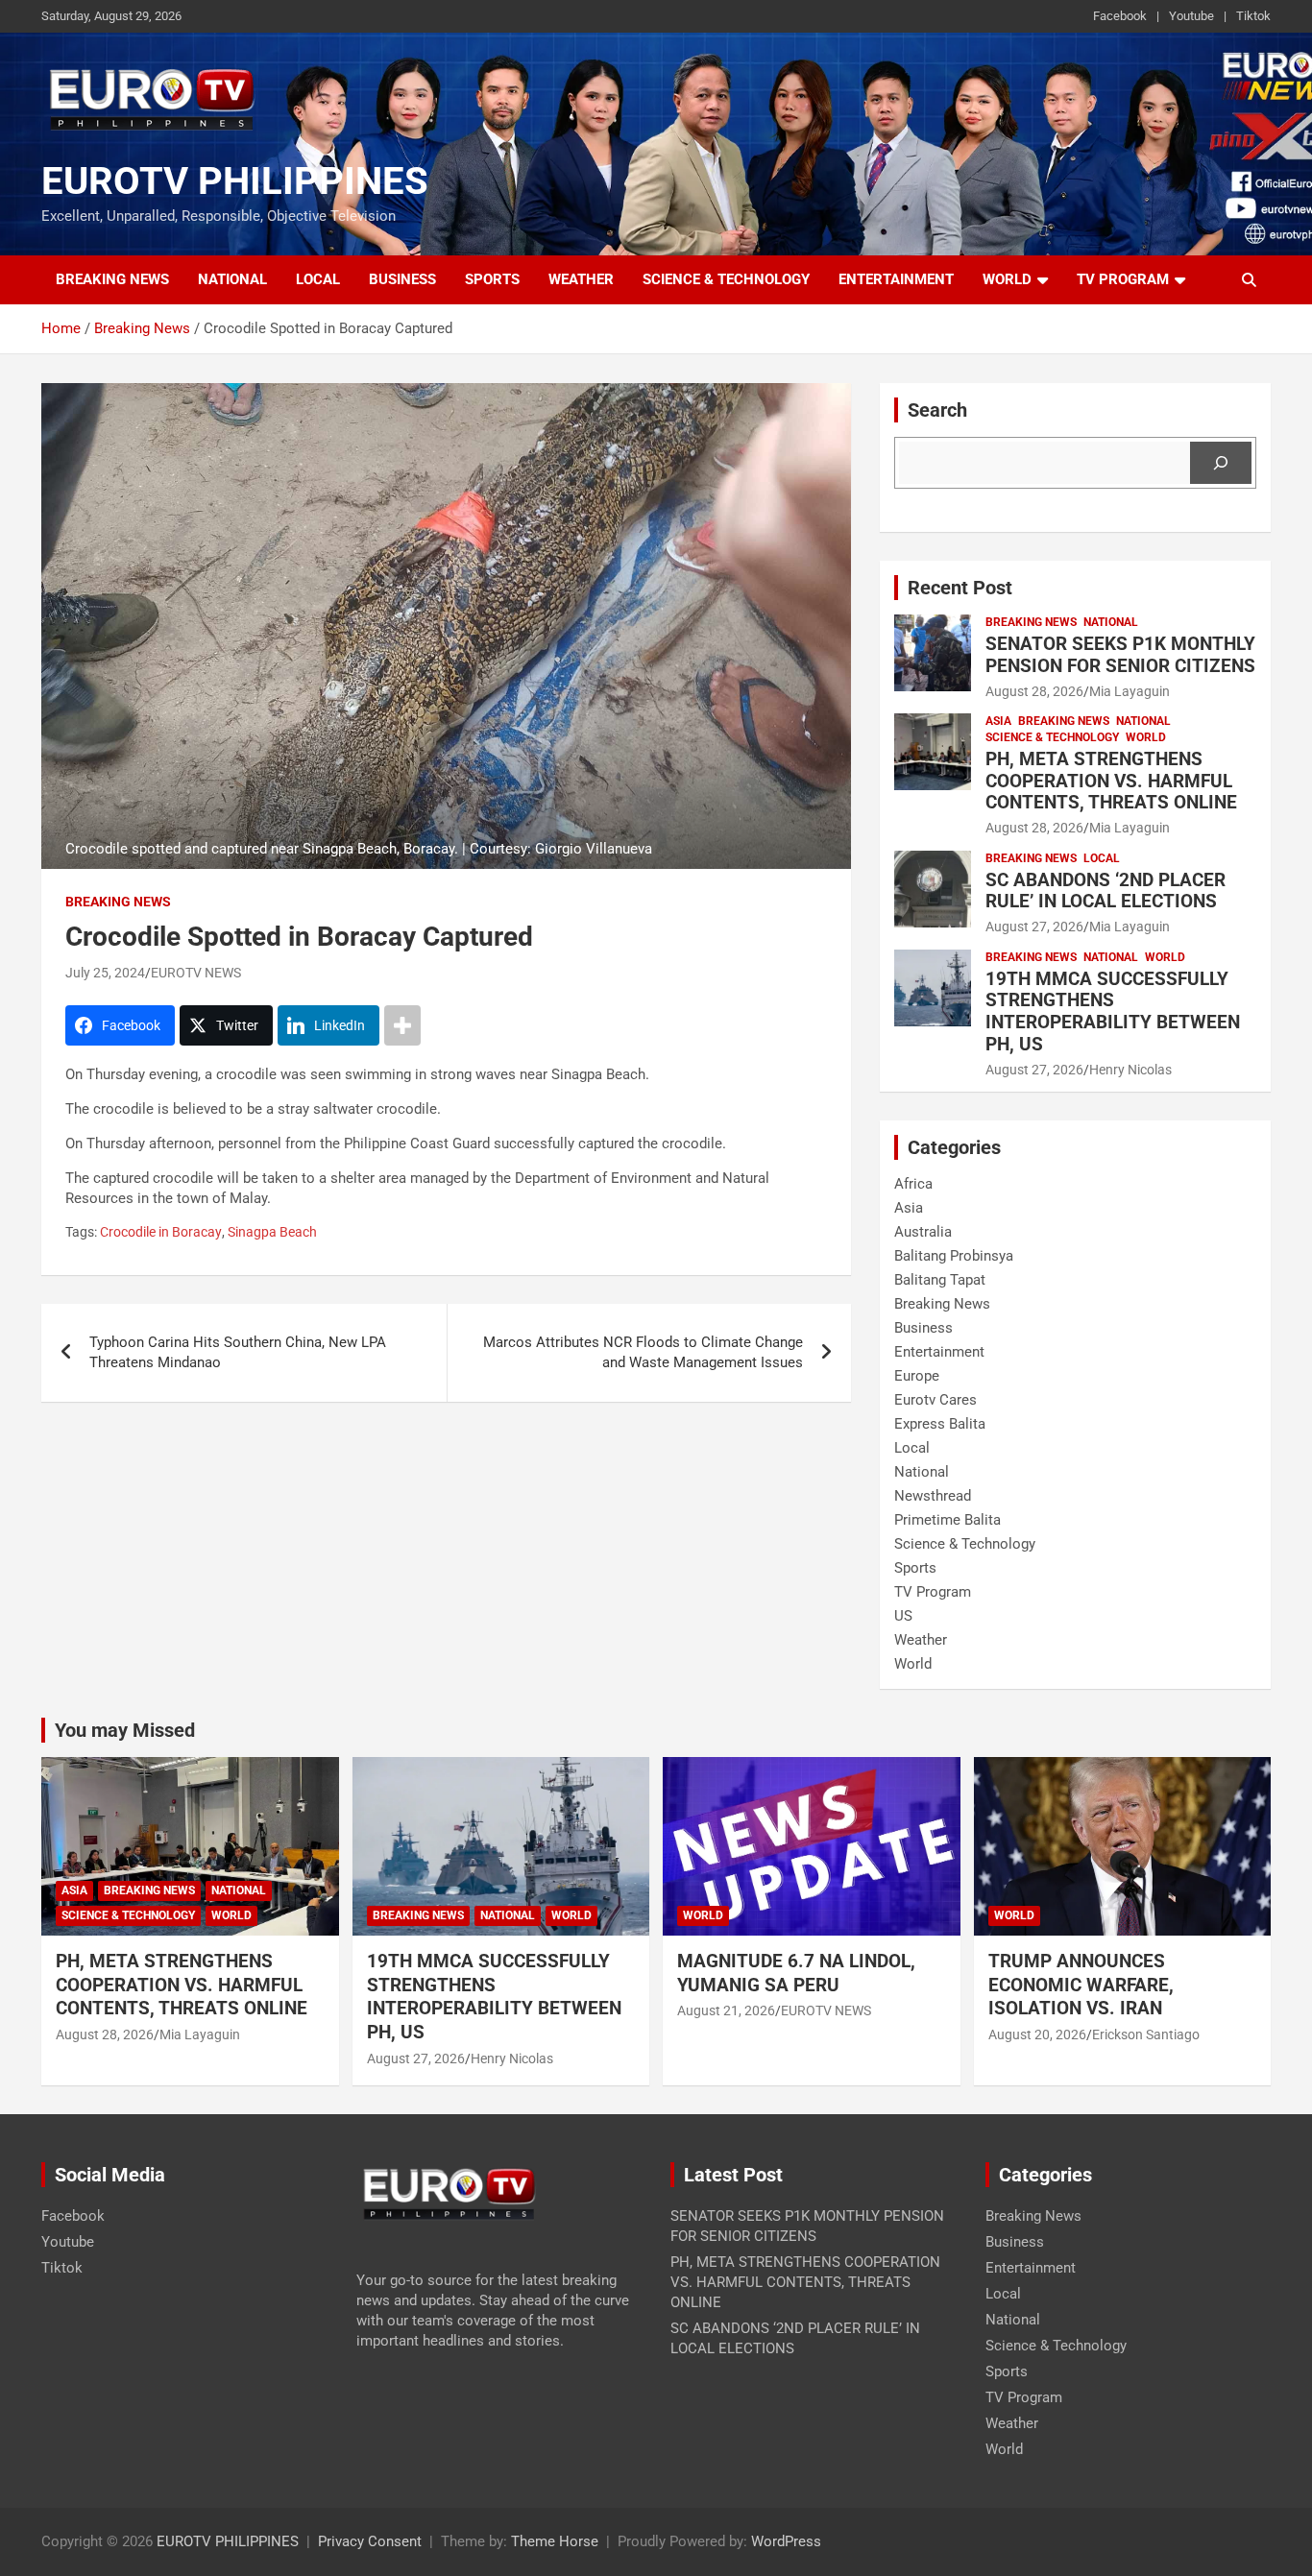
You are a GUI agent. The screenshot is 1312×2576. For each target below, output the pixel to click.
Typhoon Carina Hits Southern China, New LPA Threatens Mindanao (238, 1352)
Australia (923, 1232)
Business (402, 279)
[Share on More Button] (402, 1025)
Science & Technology (726, 279)
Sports (492, 279)
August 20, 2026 (1037, 2034)
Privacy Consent (370, 2541)
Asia (998, 721)
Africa (913, 1184)
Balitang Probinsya (954, 1256)
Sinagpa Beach (272, 1232)
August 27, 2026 (1034, 927)
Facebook (1120, 16)
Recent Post (960, 588)
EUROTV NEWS (196, 973)
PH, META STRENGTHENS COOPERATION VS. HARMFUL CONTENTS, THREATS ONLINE (1111, 781)
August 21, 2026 (726, 2010)
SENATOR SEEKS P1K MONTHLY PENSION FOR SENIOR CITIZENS (1120, 655)
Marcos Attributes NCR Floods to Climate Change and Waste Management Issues (643, 1352)
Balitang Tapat (940, 1280)
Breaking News (112, 279)
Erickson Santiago (1146, 2034)
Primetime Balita (948, 1520)
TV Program (1123, 279)
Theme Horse (555, 2541)
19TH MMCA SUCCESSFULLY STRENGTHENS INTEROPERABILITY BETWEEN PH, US (1113, 1011)
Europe (917, 1376)
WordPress (786, 2541)
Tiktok (1253, 16)
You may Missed (125, 1730)
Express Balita (940, 1424)
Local (318, 279)
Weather (581, 279)
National (232, 279)
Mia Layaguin (1130, 691)
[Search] (1221, 463)
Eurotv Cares (935, 1400)
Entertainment (896, 279)
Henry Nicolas (1130, 1070)
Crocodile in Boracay (161, 1232)
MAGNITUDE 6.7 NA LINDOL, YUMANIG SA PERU (796, 1973)
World (1007, 279)
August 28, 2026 (1034, 691)
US (903, 1616)
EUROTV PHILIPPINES (235, 181)
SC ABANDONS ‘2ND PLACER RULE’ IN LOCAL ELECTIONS (1105, 891)
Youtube (1191, 16)
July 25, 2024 (105, 973)
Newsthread (933, 1496)
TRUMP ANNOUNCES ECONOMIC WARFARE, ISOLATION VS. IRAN (1082, 1985)
